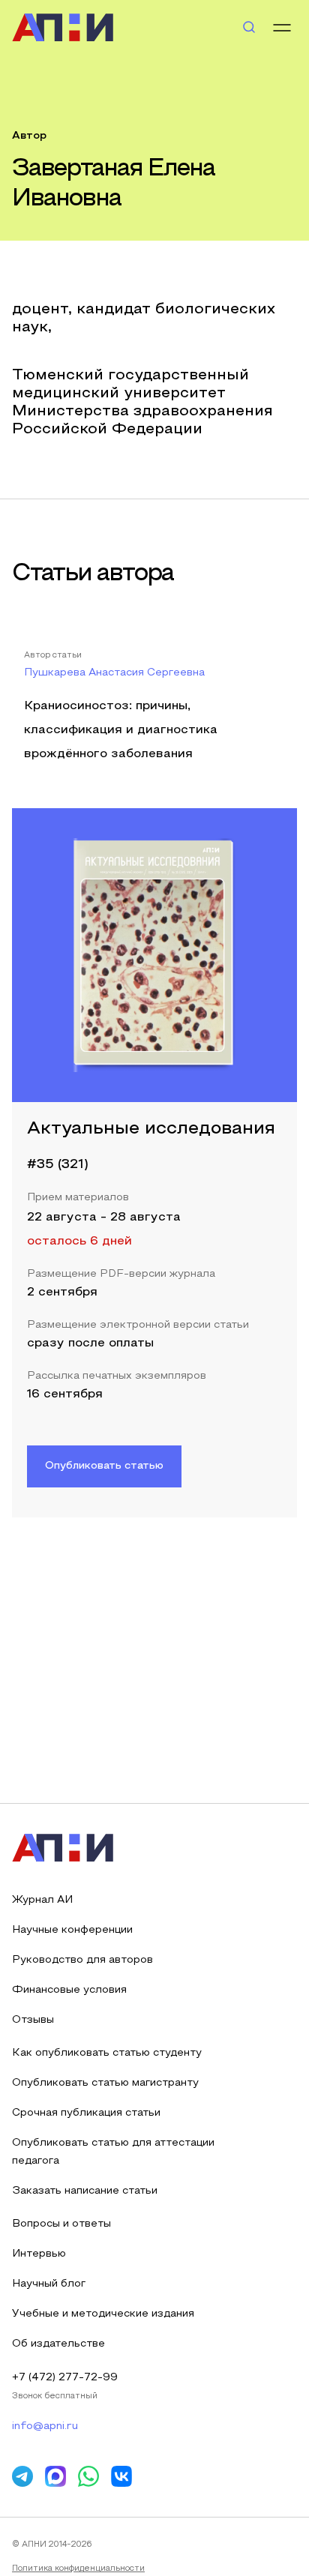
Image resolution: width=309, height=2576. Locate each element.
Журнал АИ (42, 1900)
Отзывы (33, 2020)
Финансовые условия (69, 1990)
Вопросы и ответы (61, 2224)
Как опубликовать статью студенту (107, 2053)
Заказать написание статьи (85, 2191)
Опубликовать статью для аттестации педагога (113, 2152)
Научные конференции (72, 1930)
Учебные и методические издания (103, 2314)
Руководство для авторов (82, 1960)
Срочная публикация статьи (86, 2113)
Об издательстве (58, 2344)
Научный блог (49, 2284)
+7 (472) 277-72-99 (65, 2378)
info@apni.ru (45, 2426)
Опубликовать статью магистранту (105, 2083)
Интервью (39, 2254)
